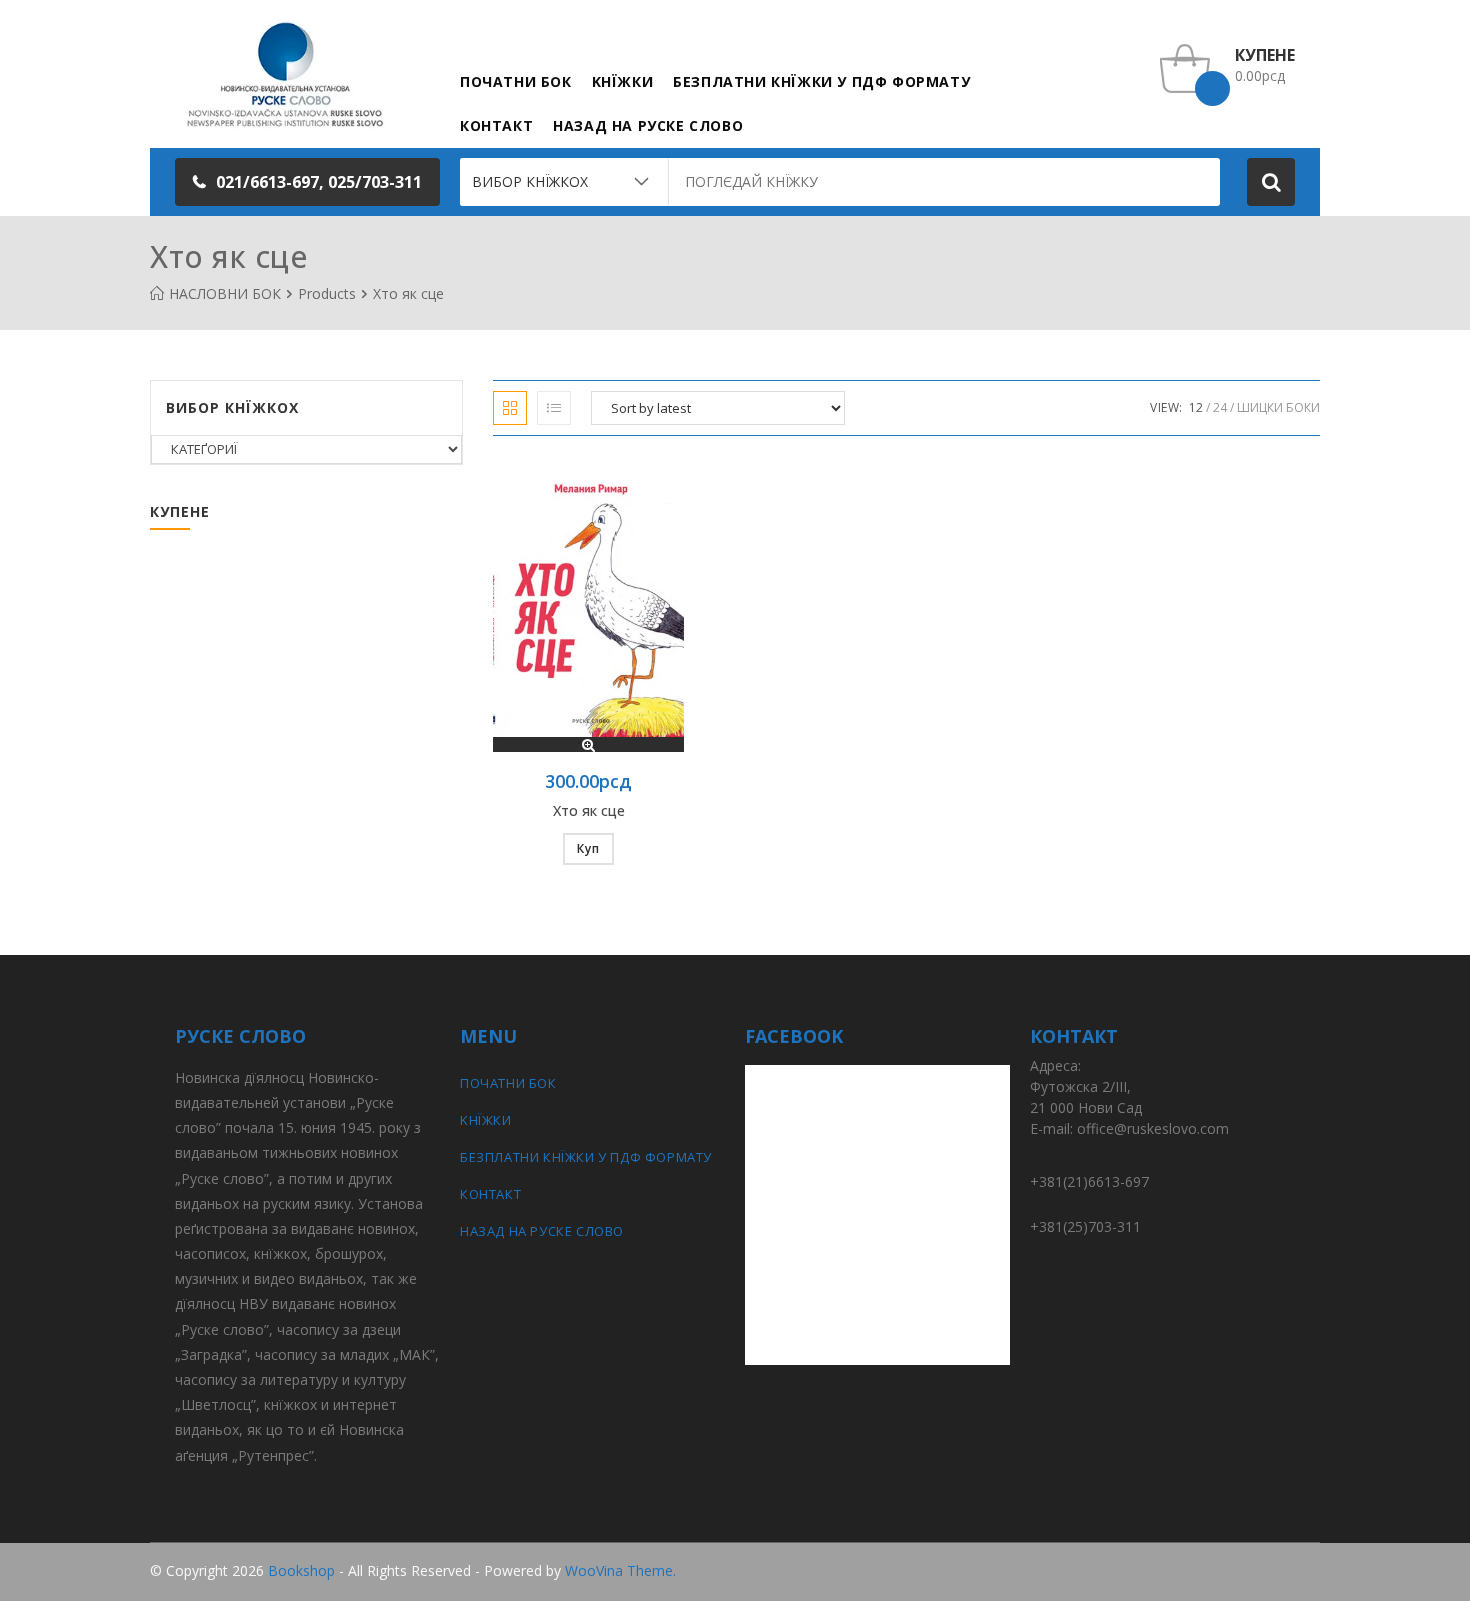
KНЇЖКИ (486, 1120)
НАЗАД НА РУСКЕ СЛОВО (542, 1231)
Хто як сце (589, 810)
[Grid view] (510, 408)
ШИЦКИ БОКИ (1278, 407)
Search (1271, 182)
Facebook (1288, 1571)
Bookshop (301, 1570)
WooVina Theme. (620, 1570)
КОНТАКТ (490, 1194)
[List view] (554, 408)
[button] (307, 182)
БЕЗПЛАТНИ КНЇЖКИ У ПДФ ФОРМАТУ (586, 1157)
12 (1196, 407)
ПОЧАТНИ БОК (508, 1083)
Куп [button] (589, 848)
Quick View (589, 744)
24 (1220, 407)
